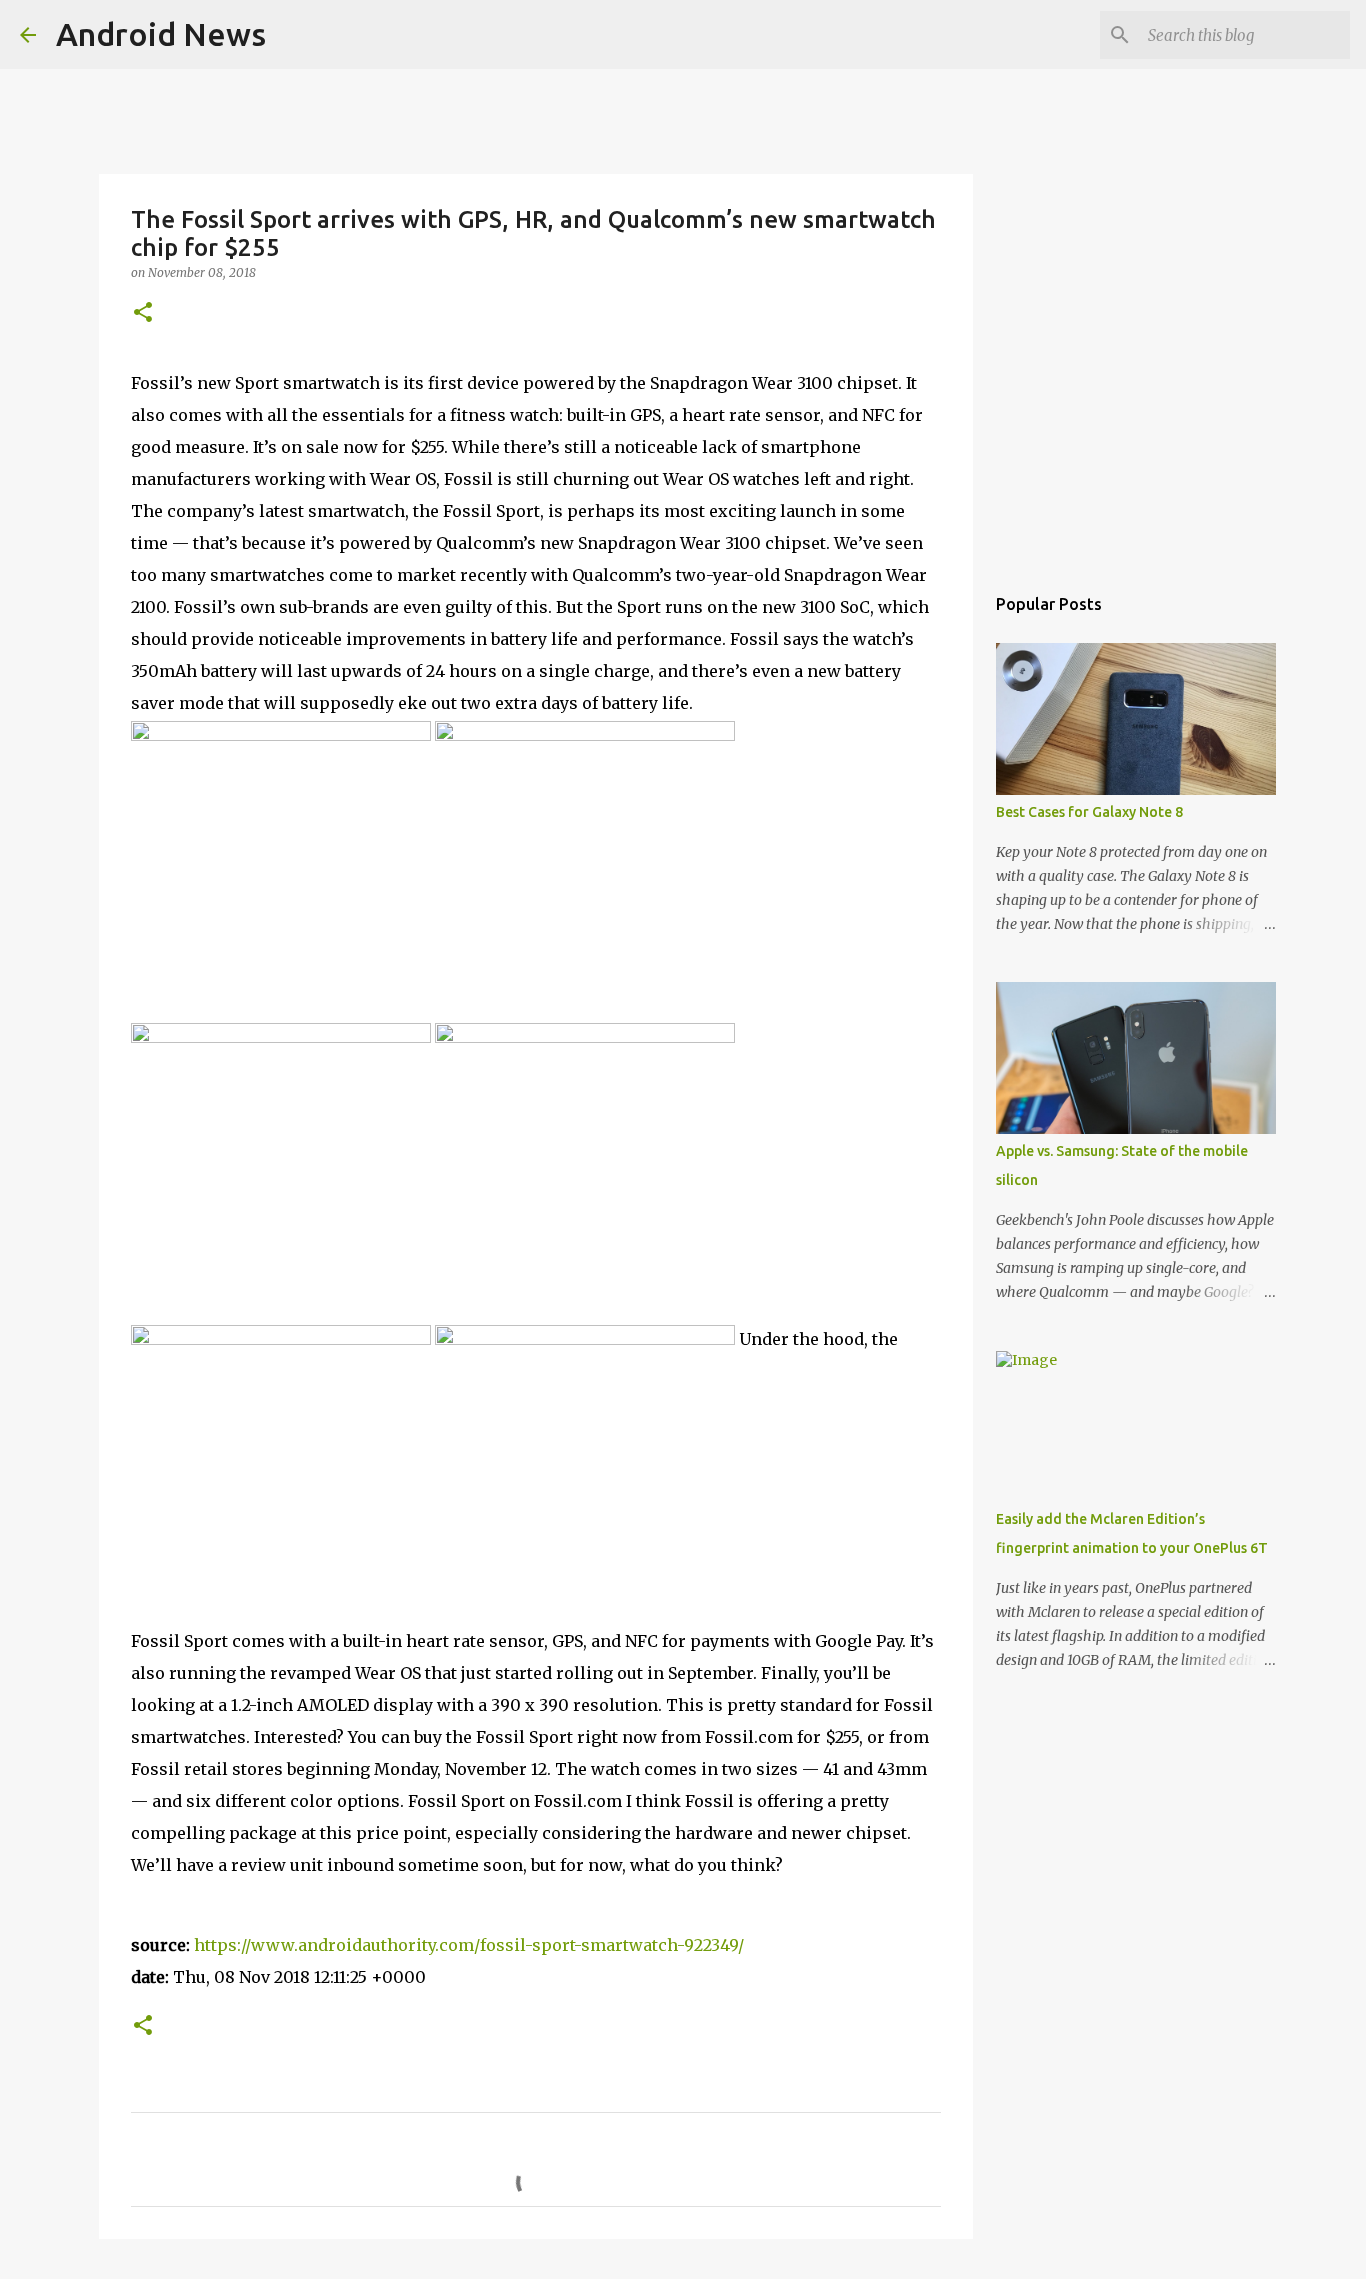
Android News (161, 34)
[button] (143, 313)
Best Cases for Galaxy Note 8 (1089, 812)
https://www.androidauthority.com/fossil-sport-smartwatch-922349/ (469, 1945)
